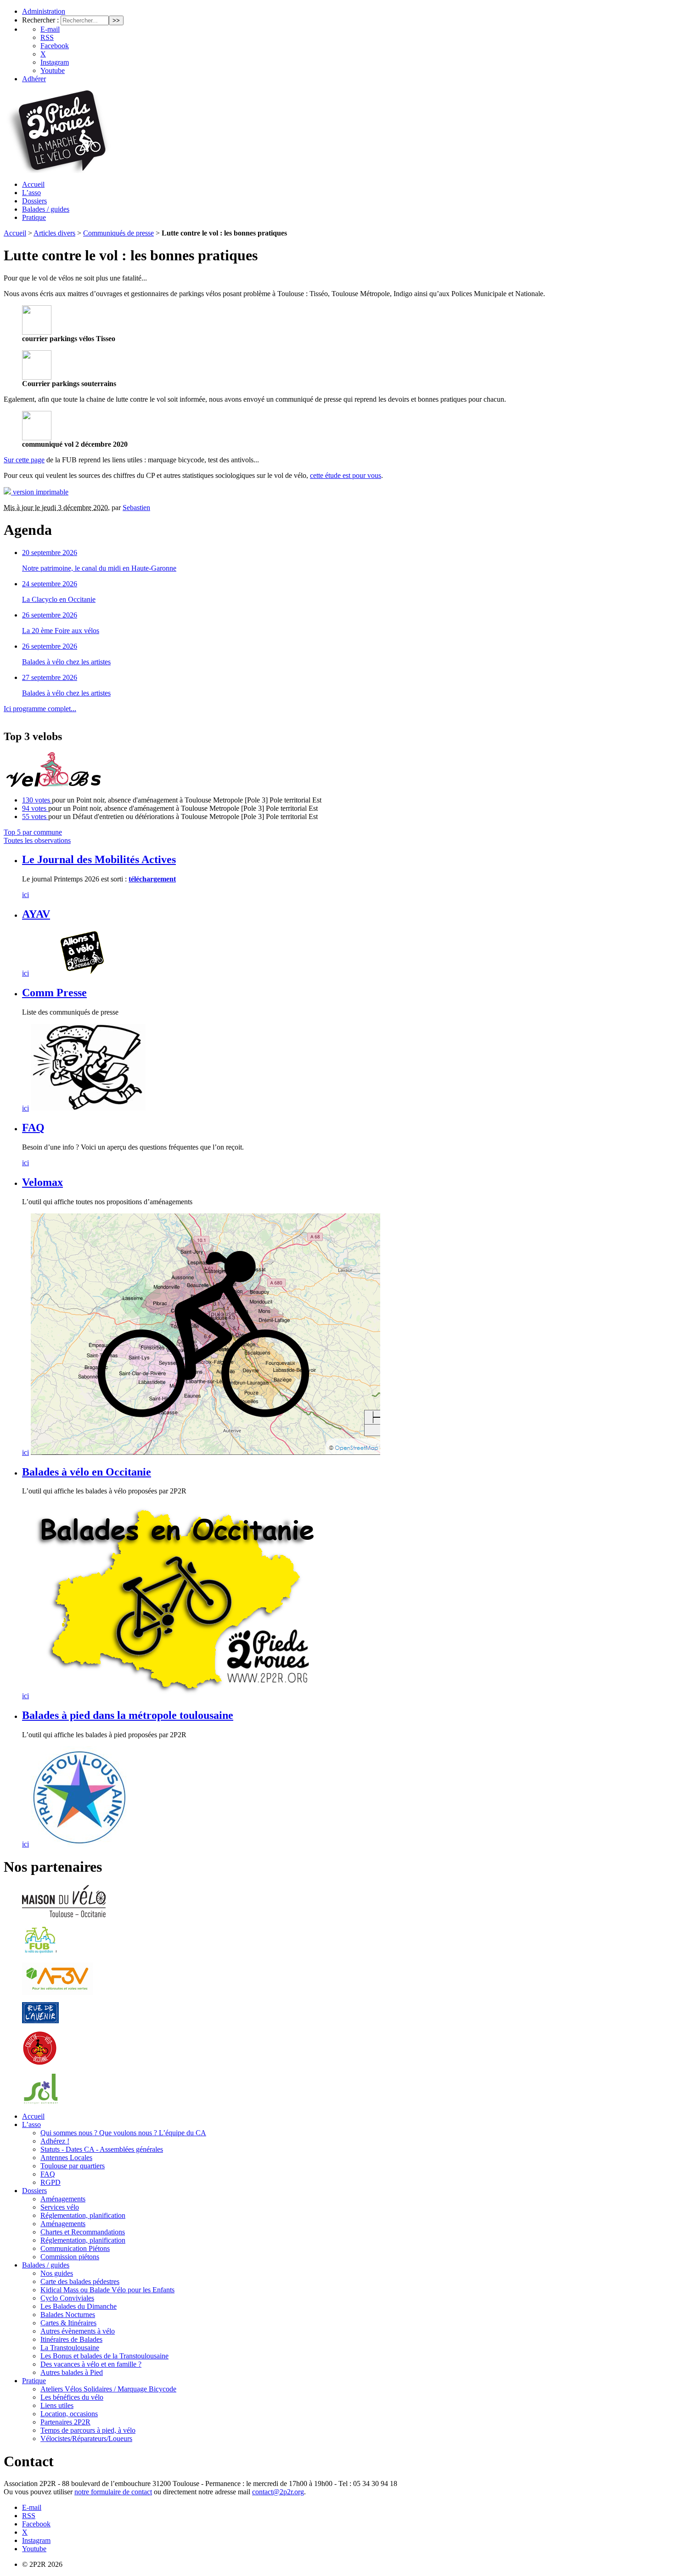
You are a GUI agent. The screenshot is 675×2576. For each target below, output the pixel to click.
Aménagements (63, 2199)
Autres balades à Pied (72, 2372)
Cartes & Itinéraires (68, 2323)
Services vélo (60, 2207)
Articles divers (54, 233)
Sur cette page (24, 460)
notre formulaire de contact (113, 2492)
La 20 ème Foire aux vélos (61, 631)
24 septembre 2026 (50, 584)
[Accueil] (57, 171)
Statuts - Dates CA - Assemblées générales (102, 2149)
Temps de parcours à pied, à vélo (88, 2430)
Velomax (42, 1182)
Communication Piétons (75, 2248)
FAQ (33, 1128)
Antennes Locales (66, 2158)
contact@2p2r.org (278, 2492)
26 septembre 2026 (50, 615)
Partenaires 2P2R (65, 2422)
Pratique (34, 217)
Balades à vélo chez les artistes (66, 662)
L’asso (31, 193)
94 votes (35, 808)
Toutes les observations (37, 840)
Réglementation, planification (83, 2215)
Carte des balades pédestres (80, 2281)
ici (25, 895)
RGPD (51, 2182)
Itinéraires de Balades (71, 2339)
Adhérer (34, 79)
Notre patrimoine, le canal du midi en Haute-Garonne (99, 568)
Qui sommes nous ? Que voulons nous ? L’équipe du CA (123, 2133)
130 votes (37, 800)
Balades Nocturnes (68, 2315)
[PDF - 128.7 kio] (37, 332)
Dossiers (34, 201)
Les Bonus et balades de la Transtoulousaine (104, 2356)
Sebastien (136, 508)
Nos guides (57, 2273)
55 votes (35, 817)
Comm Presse (54, 993)
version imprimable (40, 492)
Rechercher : (40, 20)
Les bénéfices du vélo (72, 2397)
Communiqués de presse (118, 233)
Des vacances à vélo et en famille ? (91, 2364)
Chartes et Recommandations (83, 2232)
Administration (44, 11)
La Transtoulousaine (70, 2348)
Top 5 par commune (33, 832)
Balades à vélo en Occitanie (87, 1472)
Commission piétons (70, 2257)
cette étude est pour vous (346, 475)
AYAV (36, 914)
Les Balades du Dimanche (79, 2306)
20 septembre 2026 (50, 553)
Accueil (33, 184)
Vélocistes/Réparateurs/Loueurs (86, 2439)
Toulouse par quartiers (73, 2166)
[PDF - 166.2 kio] (37, 377)
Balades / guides (46, 209)
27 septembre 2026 (50, 677)
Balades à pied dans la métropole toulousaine (128, 1715)
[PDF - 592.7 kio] (37, 438)
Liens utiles (57, 2405)
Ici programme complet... (40, 709)
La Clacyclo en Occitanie (59, 599)
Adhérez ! (55, 2141)
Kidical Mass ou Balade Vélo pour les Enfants (107, 2290)
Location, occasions (69, 2414)
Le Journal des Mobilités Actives (99, 859)
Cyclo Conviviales (67, 2298)
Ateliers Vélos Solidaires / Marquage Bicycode (108, 2389)
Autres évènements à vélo (78, 2331)
